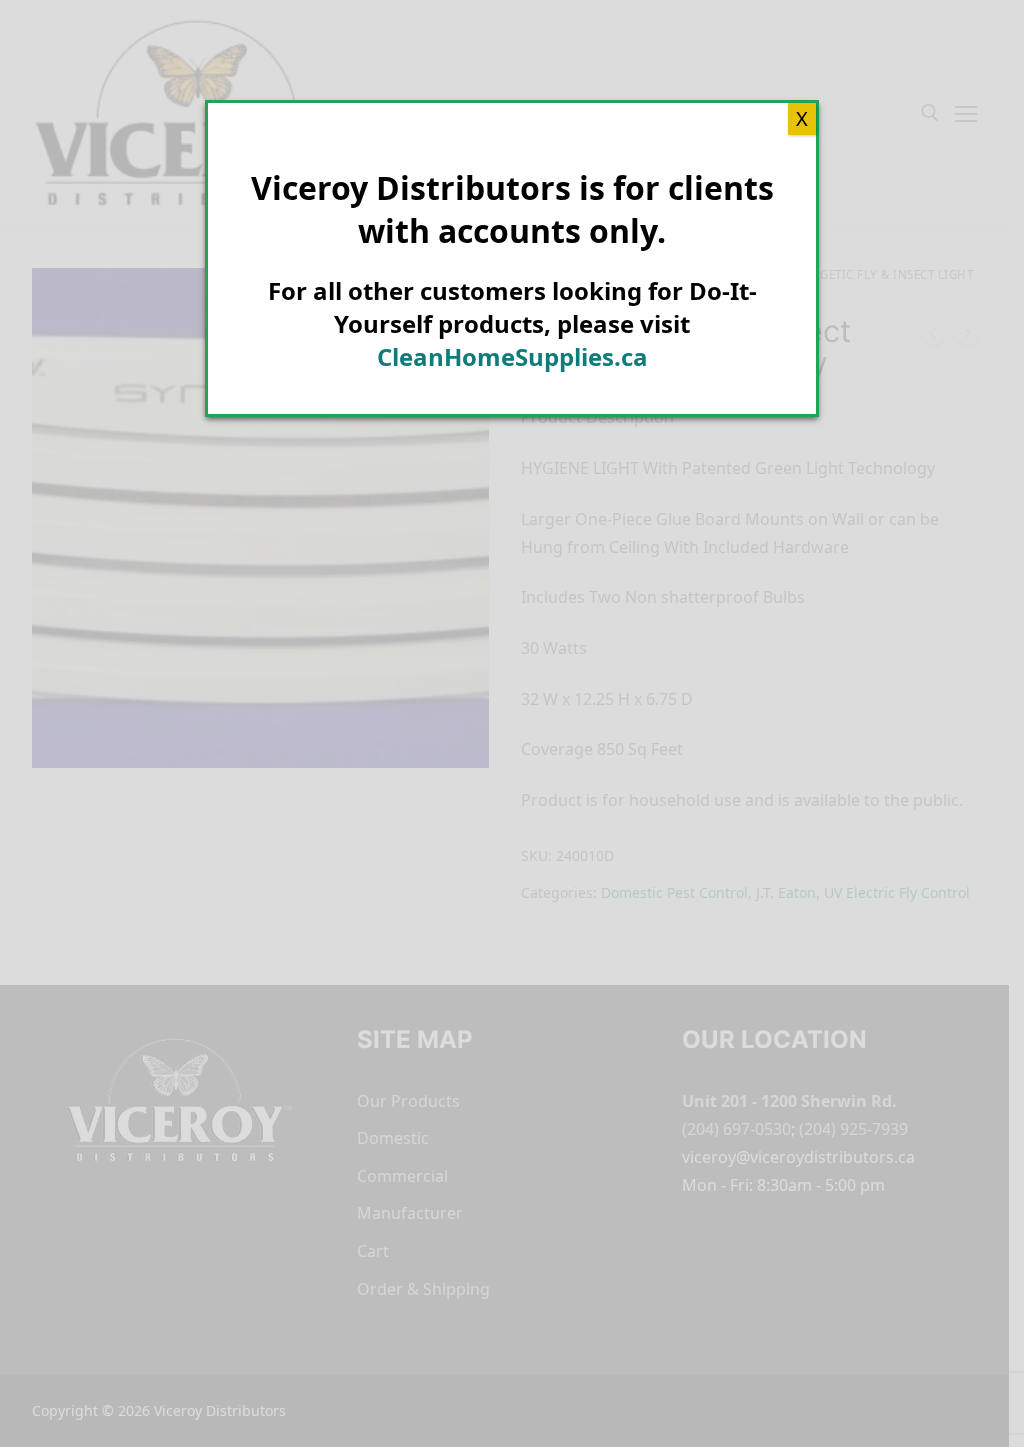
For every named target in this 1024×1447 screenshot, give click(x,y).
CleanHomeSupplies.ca (512, 356)
